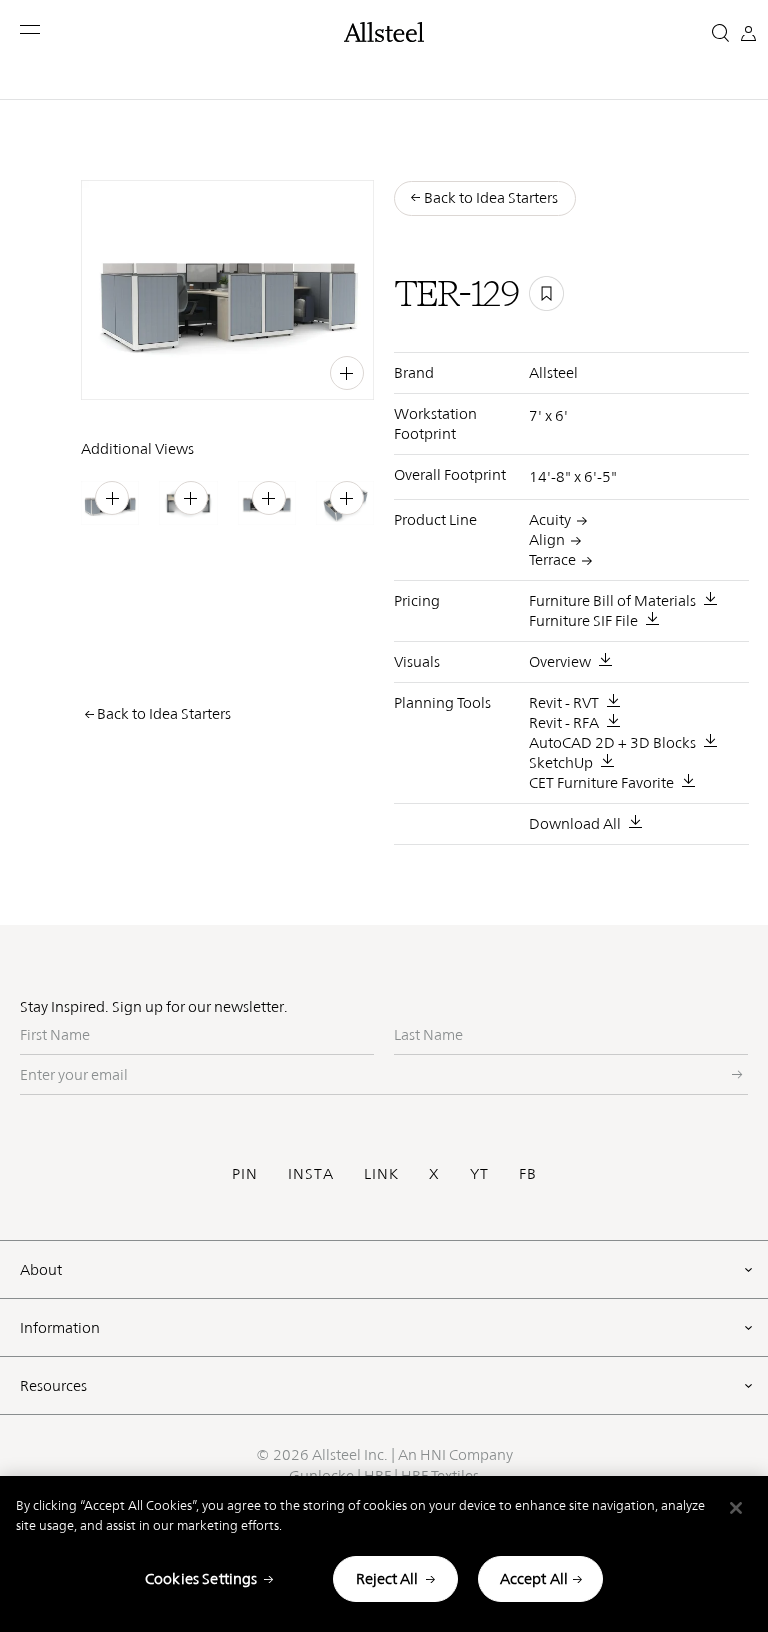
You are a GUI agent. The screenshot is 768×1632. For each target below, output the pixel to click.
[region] (384, 1554)
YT (479, 1173)
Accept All (534, 1578)
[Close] (736, 1508)
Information (60, 1327)
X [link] (327, 371)
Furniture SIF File (583, 620)
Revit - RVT (564, 702)
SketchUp (561, 762)
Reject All (387, 1578)
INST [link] (274, 371)
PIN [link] (239, 371)
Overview (560, 661)
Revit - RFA (564, 722)
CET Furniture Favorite (601, 782)
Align (547, 539)
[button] (31, 29)
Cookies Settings (201, 1578)
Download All (575, 823)
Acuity (550, 519)
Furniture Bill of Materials (612, 600)
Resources (53, 1385)
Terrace (552, 559)
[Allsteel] (384, 32)
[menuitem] (201, 370)
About (41, 1269)
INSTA (311, 1173)
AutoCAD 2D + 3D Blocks (612, 742)
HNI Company (466, 1454)
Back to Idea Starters (164, 713)
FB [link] (305, 371)
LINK (381, 1173)
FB (528, 1173)
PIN (245, 1173)
